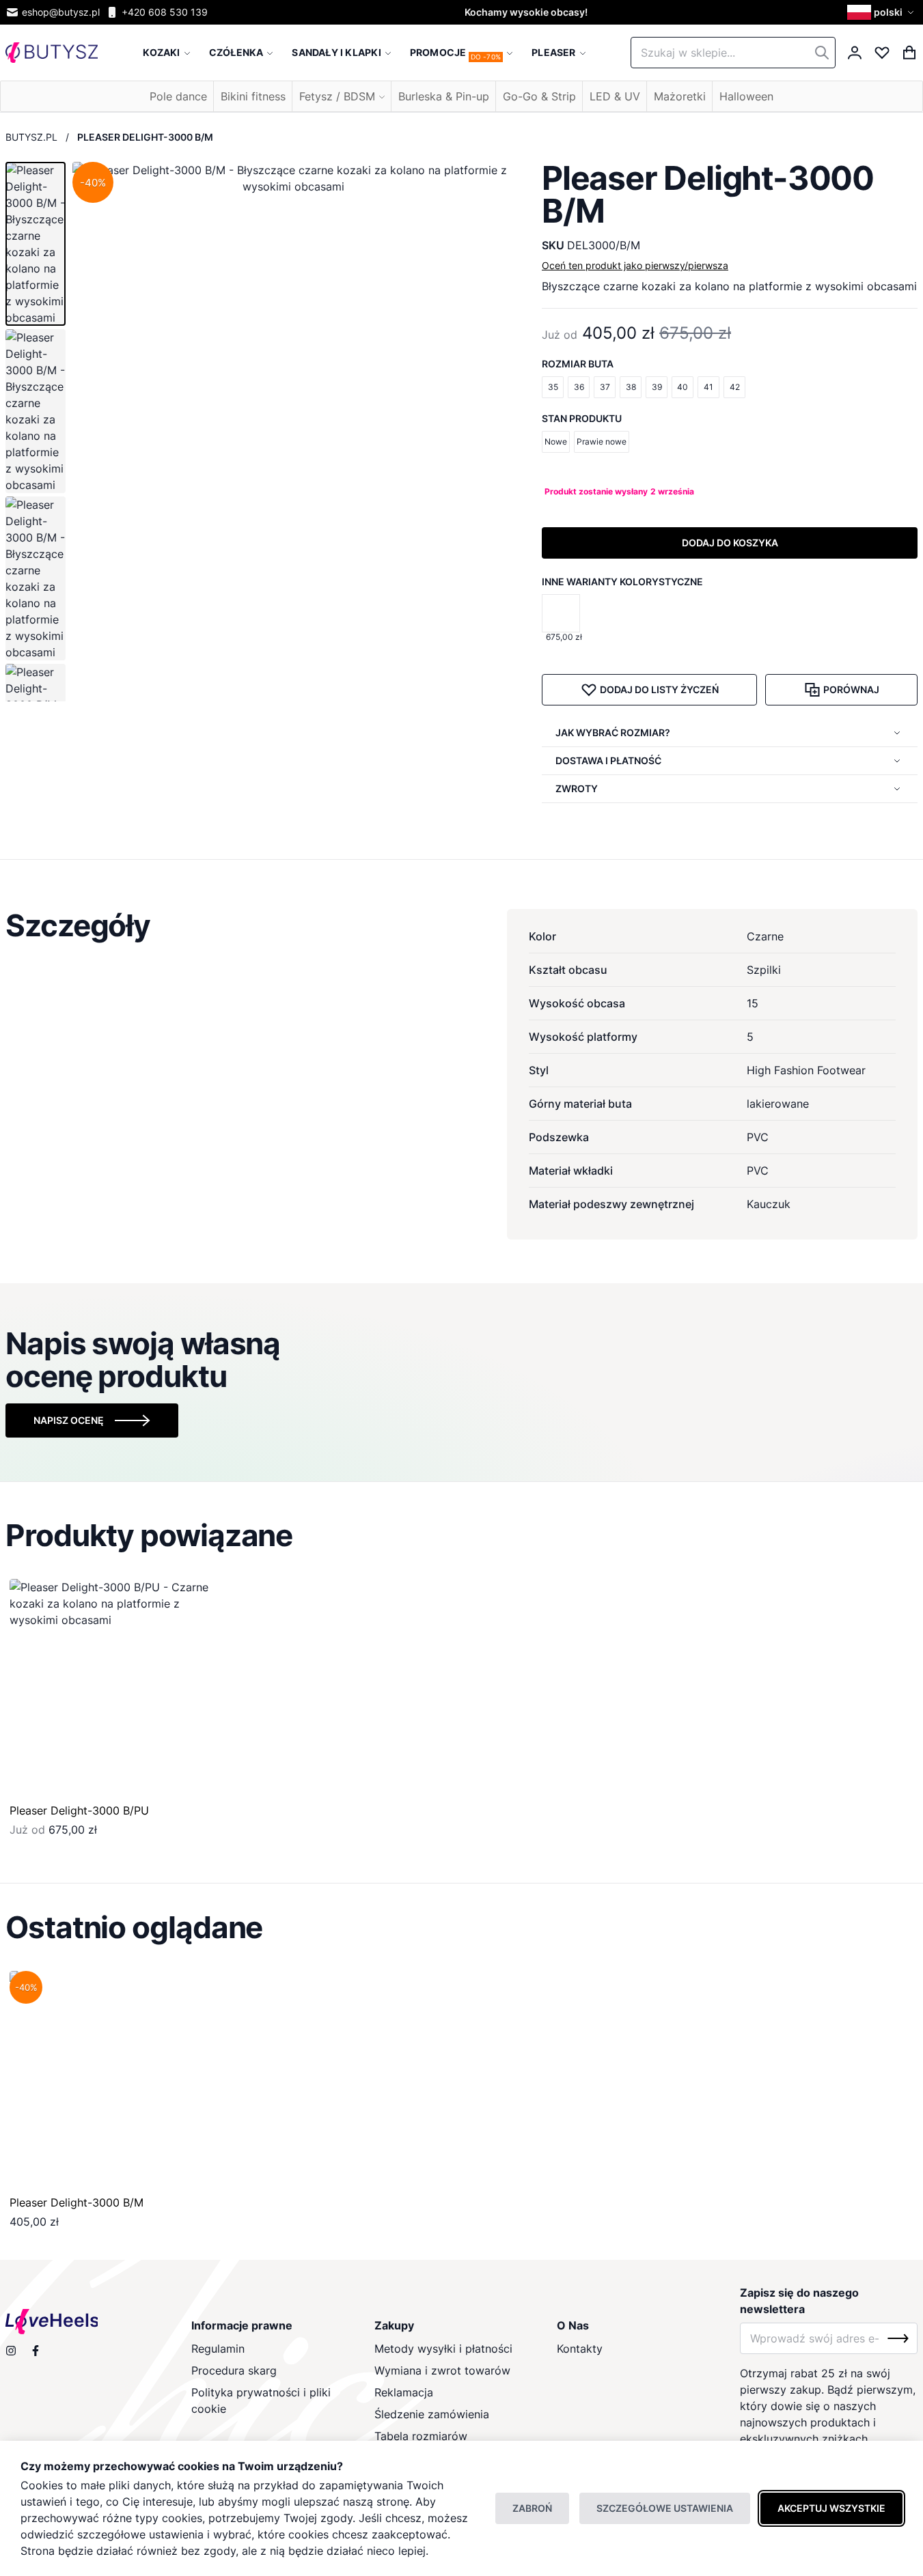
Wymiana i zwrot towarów (442, 2370)
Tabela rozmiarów (421, 2436)
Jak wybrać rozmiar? (613, 732)
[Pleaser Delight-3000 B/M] (119, 2080)
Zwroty (577, 788)
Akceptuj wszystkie (831, 2508)
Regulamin (218, 2349)
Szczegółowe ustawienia (665, 2508)
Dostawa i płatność (608, 760)
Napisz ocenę (69, 1420)
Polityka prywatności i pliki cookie (261, 2400)
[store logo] (52, 53)
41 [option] (708, 387)
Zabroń (532, 2508)
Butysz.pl (31, 137)
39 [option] (657, 387)
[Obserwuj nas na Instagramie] (11, 2351)
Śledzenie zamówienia (432, 2414)
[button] (882, 12)
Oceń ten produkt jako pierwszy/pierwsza (635, 265)
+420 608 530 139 (165, 12)
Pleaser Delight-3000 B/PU (79, 1810)
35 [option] (553, 387)
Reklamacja (404, 2392)
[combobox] (733, 53)
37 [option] (605, 387)
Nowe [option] (556, 442)
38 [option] (631, 387)
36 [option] (579, 387)
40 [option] (683, 387)
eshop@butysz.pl (61, 12)
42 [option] (735, 387)
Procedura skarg (234, 2370)
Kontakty (580, 2349)
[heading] (461, 925)
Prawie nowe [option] (602, 442)
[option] (561, 613)
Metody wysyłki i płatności (443, 2349)
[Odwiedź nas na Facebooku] (36, 2351)
